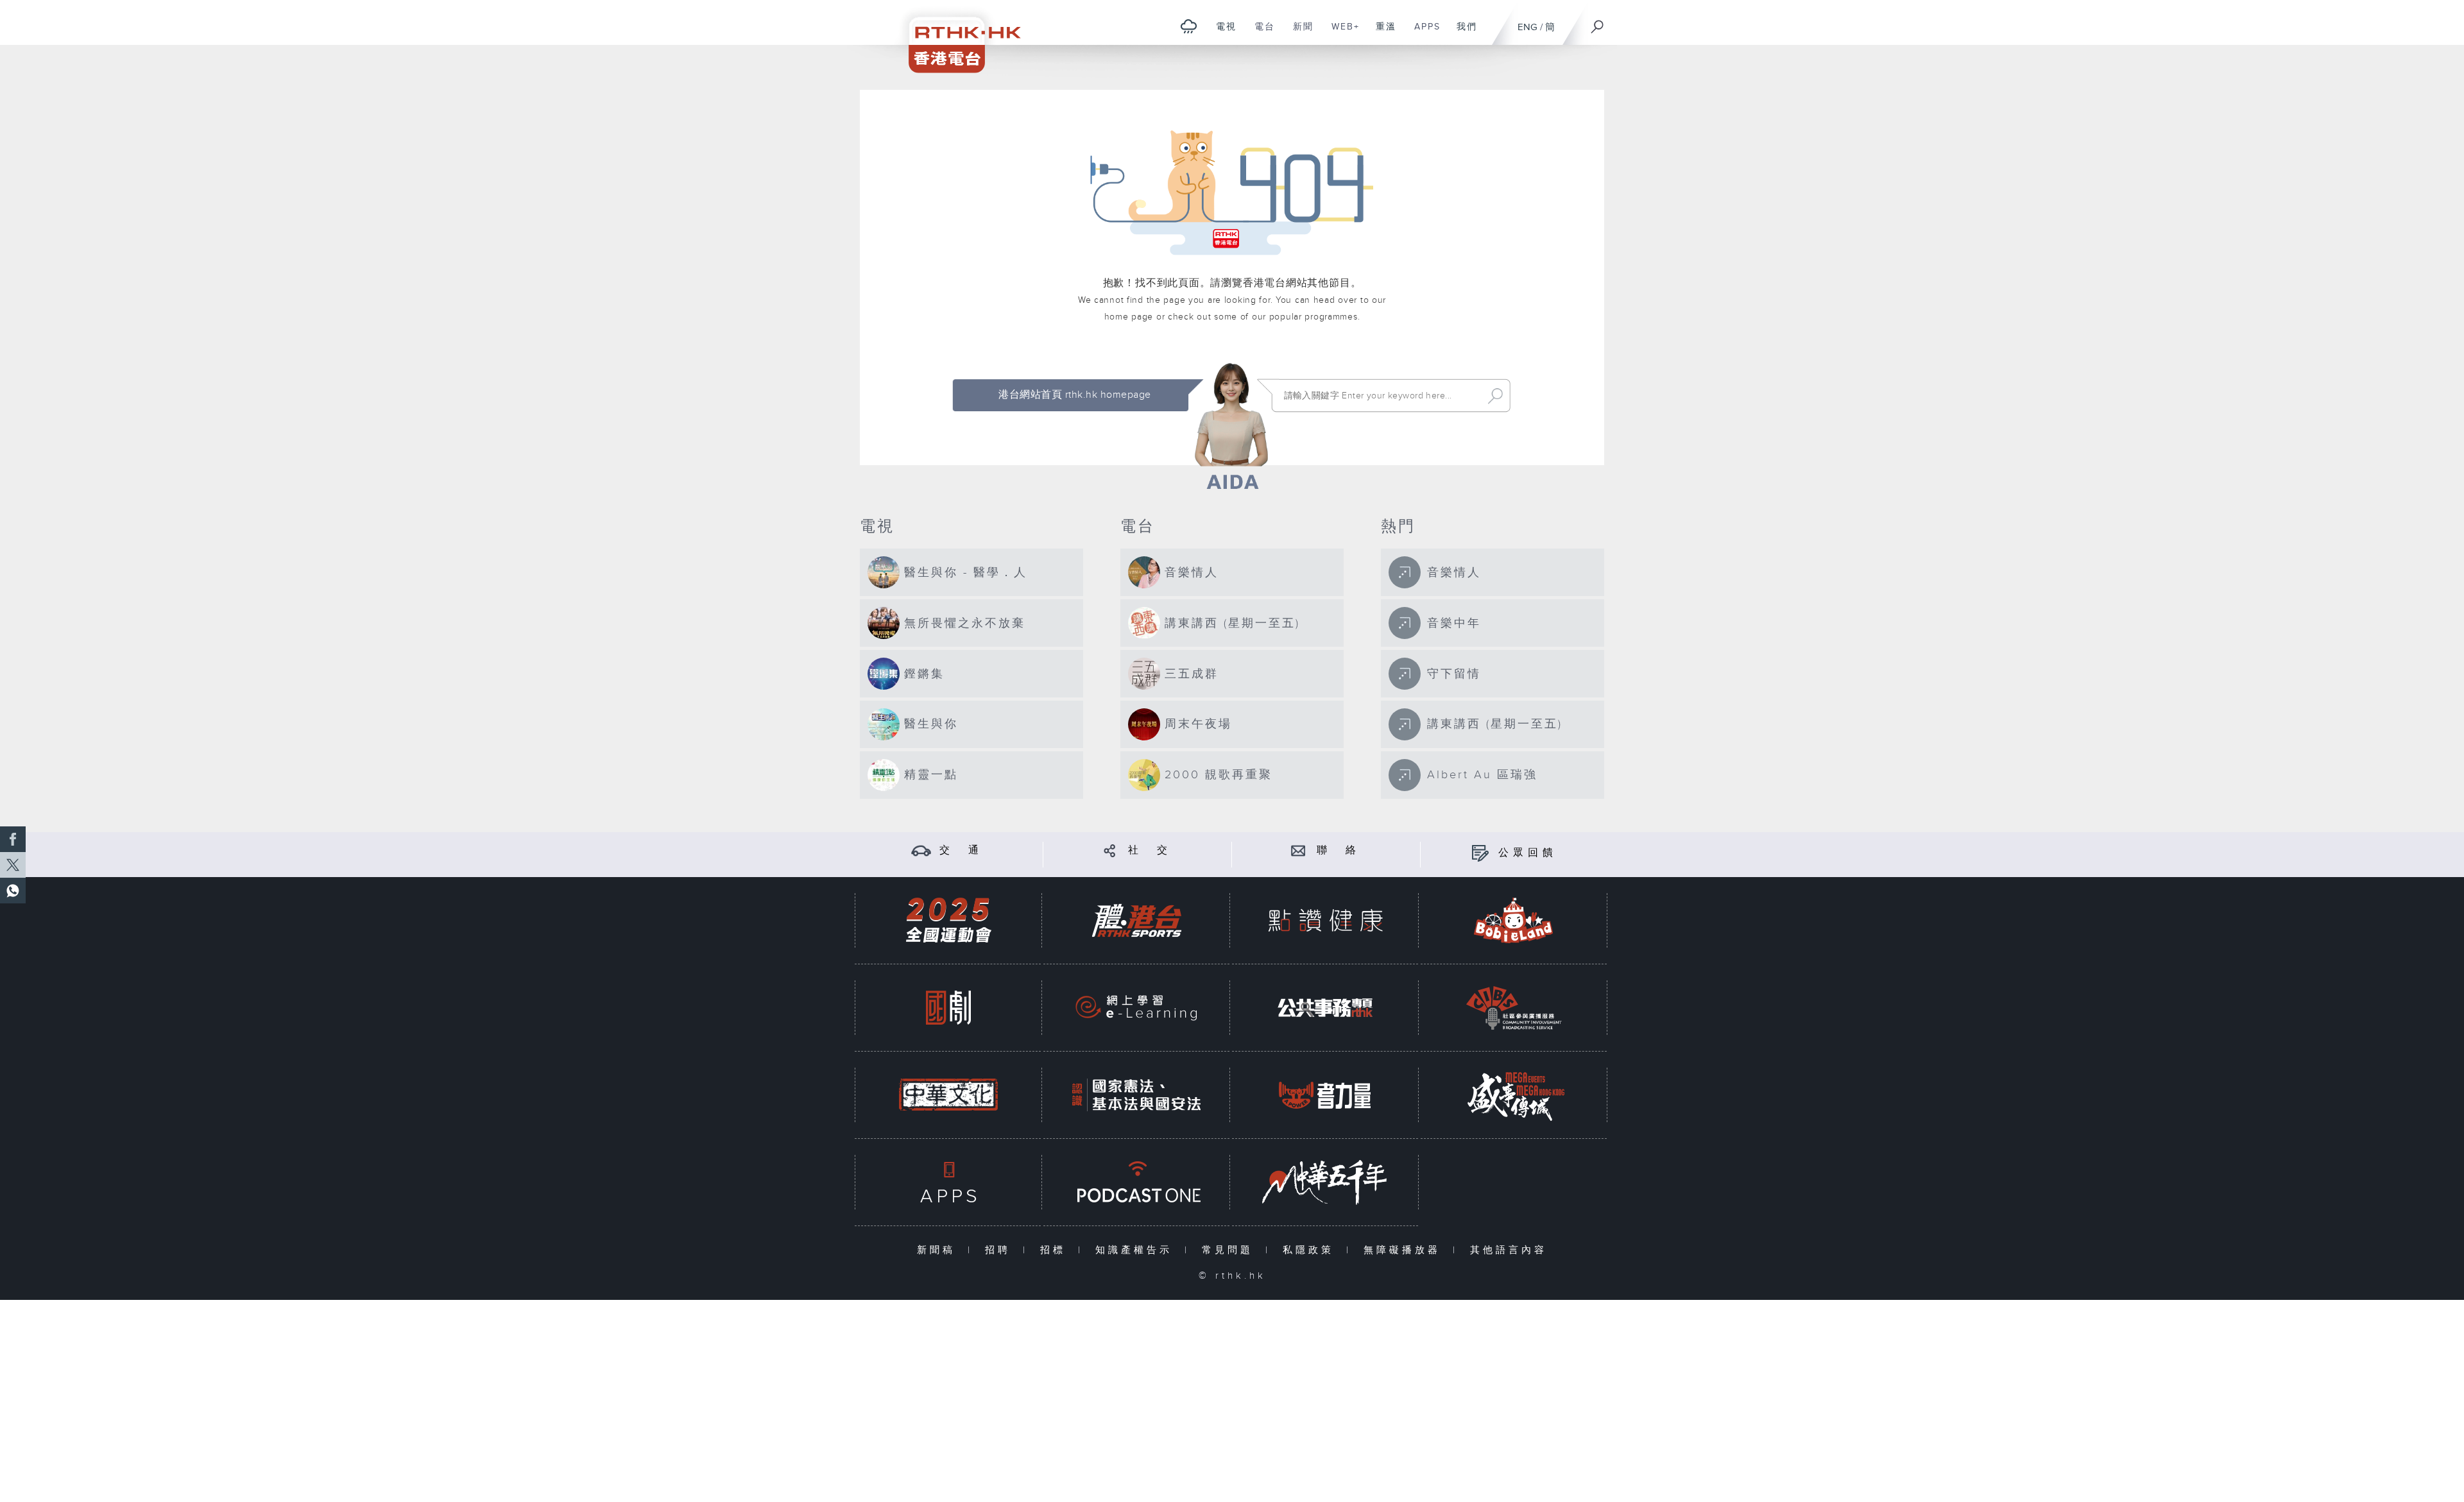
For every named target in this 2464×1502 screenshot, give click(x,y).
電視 (1221, 33)
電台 (1260, 33)
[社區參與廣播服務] (1514, 1008)
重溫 (1381, 33)
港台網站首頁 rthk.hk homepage (1074, 395)
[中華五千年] (1325, 1182)
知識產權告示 (1137, 1250)
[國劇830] (948, 1008)
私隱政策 (1311, 1250)
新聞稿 (939, 1250)
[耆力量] (1325, 1095)
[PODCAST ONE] (1136, 1182)
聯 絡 (1339, 850)
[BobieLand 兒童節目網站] (1514, 920)
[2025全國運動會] (948, 920)
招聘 (1001, 1250)
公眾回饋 (1528, 853)
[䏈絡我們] (1298, 850)
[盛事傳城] (1514, 1095)
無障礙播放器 (1405, 1250)
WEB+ (1341, 33)
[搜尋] (1598, 22)
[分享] (1110, 850)
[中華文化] (948, 1095)
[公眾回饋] (1480, 853)
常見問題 (1230, 1250)
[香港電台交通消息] (921, 850)
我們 (1462, 33)
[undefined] (1189, 26)
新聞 (1298, 33)
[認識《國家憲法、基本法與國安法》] (1136, 1095)
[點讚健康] (1325, 920)
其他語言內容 (1509, 1250)
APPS (1423, 33)
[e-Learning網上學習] (1136, 1008)
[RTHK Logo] (956, 36)
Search (1495, 396)
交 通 (961, 850)
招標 (1056, 1250)
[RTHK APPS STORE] (948, 1182)
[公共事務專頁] (1325, 1008)
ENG (1527, 27)
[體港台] (1136, 920)
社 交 (1150, 850)
